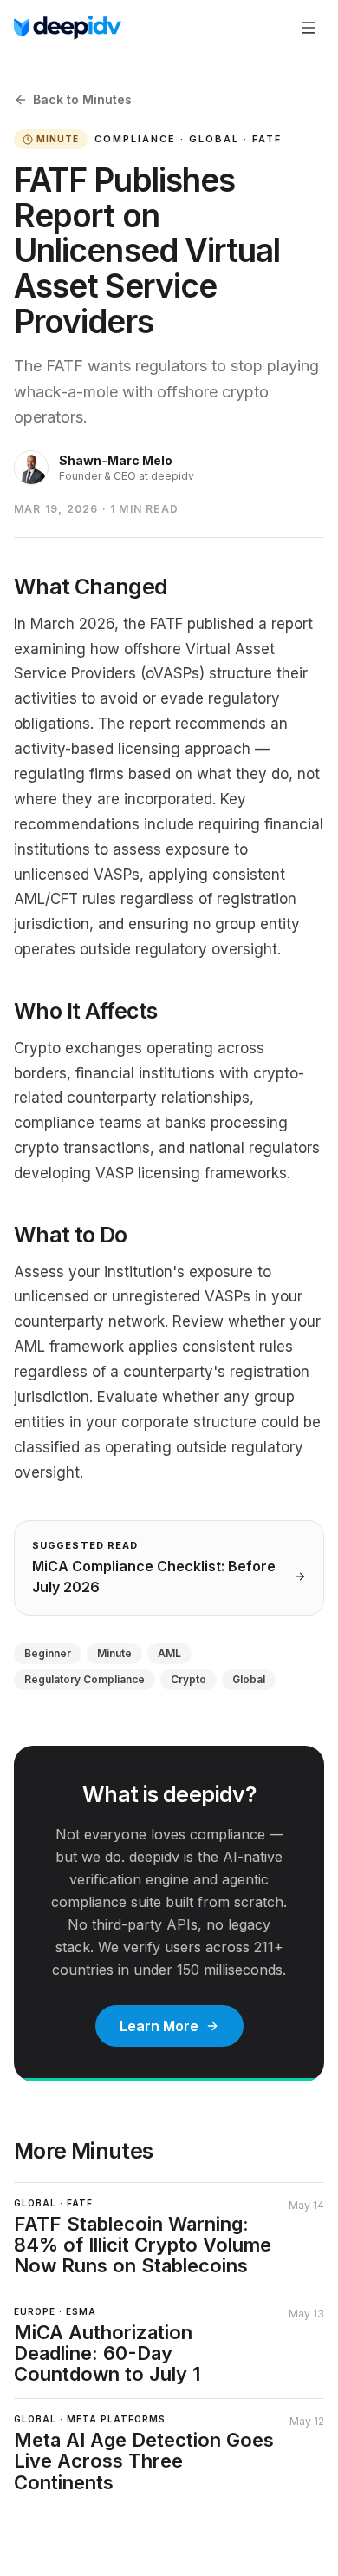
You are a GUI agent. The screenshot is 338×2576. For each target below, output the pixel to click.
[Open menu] (309, 28)
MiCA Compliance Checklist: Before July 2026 (154, 1576)
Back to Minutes (82, 99)
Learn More (159, 2026)
